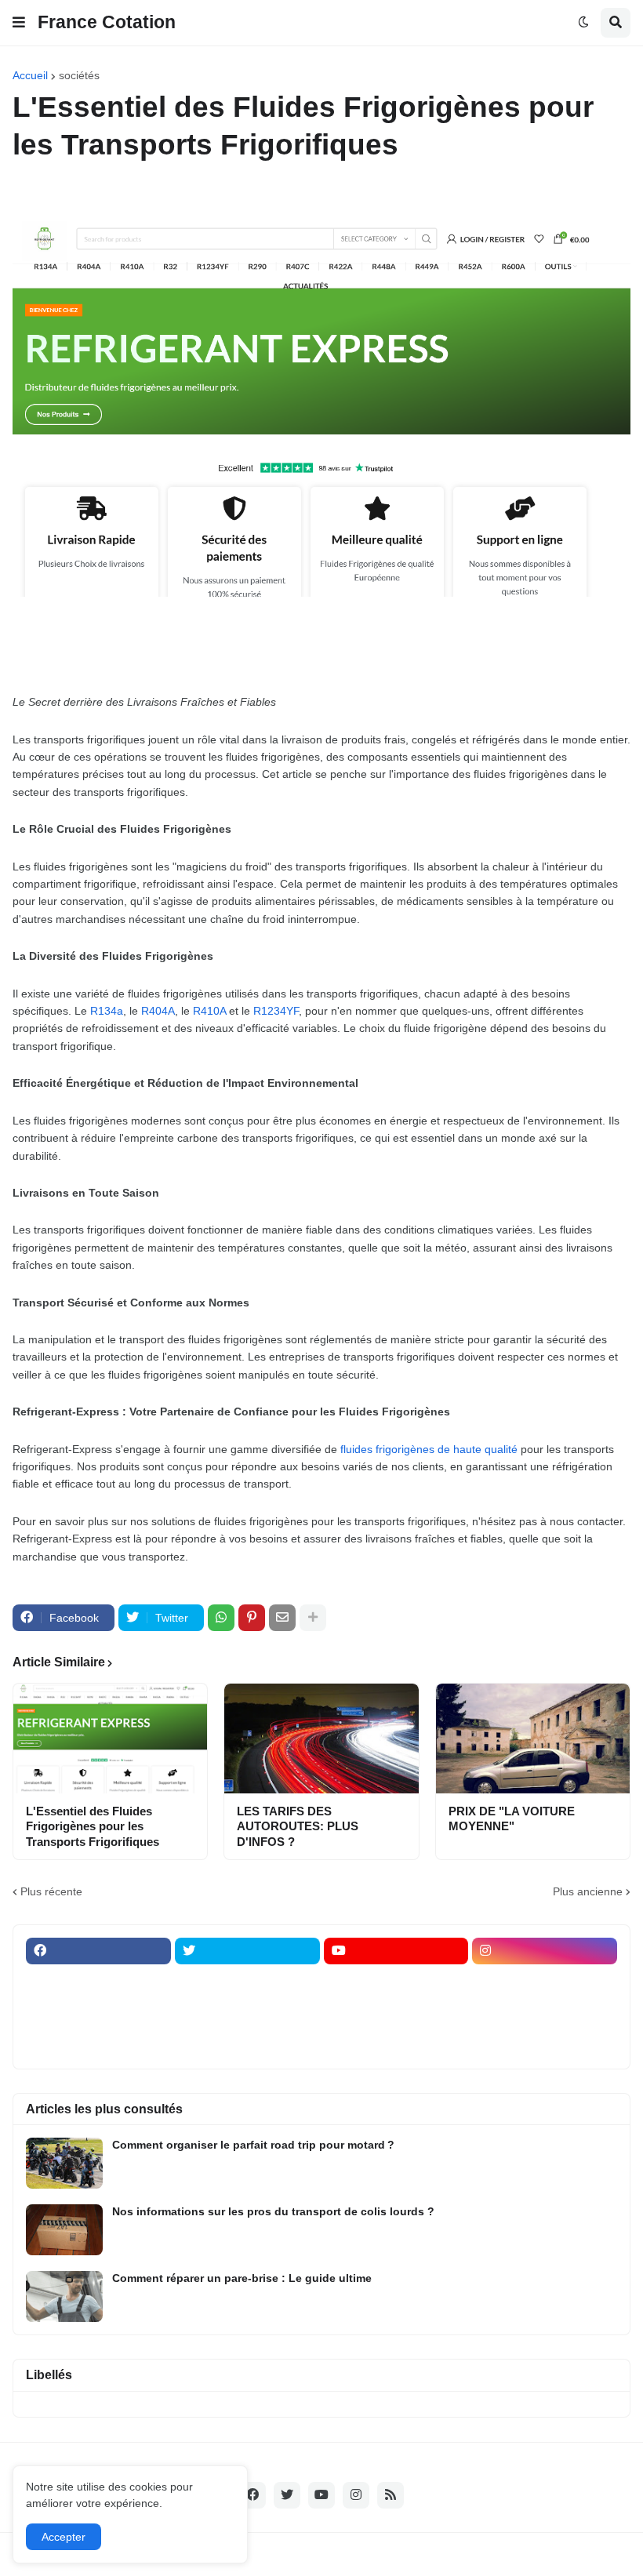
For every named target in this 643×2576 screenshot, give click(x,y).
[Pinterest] (252, 1618)
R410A (209, 1011)
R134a (107, 1011)
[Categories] (98, 2043)
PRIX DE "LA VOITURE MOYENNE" (512, 1819)
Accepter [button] (64, 2537)
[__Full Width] (98, 1982)
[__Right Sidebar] (247, 1982)
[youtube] (396, 1951)
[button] (19, 23)
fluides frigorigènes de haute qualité (429, 1449)
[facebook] (98, 1951)
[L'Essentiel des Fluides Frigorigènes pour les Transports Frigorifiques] (110, 1739)
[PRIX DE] (533, 1739)
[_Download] (98, 2012)
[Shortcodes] (396, 2043)
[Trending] (545, 2012)
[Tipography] (247, 2043)
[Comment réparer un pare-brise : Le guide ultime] (64, 2296)
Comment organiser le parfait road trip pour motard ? (253, 2145)
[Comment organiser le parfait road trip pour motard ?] (64, 2163)
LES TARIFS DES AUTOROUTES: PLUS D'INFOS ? (298, 1826)
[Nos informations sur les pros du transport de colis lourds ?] (64, 2230)
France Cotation (107, 22)
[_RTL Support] (396, 2012)
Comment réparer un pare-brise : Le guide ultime (242, 2278)
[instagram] (545, 1951)
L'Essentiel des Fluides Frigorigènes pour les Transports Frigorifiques (93, 1826)
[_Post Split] (545, 1982)
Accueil (30, 75)
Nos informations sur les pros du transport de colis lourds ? (273, 2211)
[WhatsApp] (221, 1618)
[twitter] (247, 1951)
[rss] (391, 2495)
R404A (158, 1011)
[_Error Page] (247, 2012)
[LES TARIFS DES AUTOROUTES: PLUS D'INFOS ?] (321, 1739)
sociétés (79, 75)
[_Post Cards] (396, 1982)
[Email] (282, 1618)
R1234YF (276, 1011)
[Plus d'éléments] (313, 1618)
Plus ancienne (588, 1891)
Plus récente (51, 1891)
